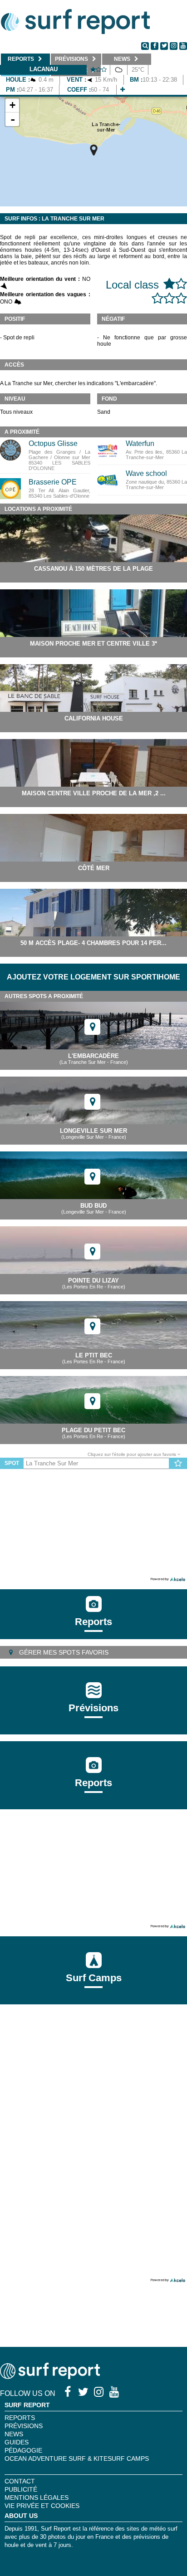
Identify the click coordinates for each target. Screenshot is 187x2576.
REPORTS (20, 2418)
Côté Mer (94, 868)
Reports (93, 1622)
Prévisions (24, 2426)
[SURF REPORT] (50, 2377)
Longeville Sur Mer (93, 1131)
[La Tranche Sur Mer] (94, 150)
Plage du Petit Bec (93, 1430)
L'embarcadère (93, 1056)
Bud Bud (93, 1206)
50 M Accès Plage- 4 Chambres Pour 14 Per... (93, 943)
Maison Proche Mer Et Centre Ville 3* (93, 644)
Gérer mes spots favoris (63, 1652)
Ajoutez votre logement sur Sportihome (93, 977)
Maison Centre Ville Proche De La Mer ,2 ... (94, 793)
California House (94, 718)
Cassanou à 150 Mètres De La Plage (93, 569)
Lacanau (44, 69)
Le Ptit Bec (94, 1355)
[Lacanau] (123, 90)
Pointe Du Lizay (93, 1281)
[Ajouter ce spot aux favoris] (178, 1464)
